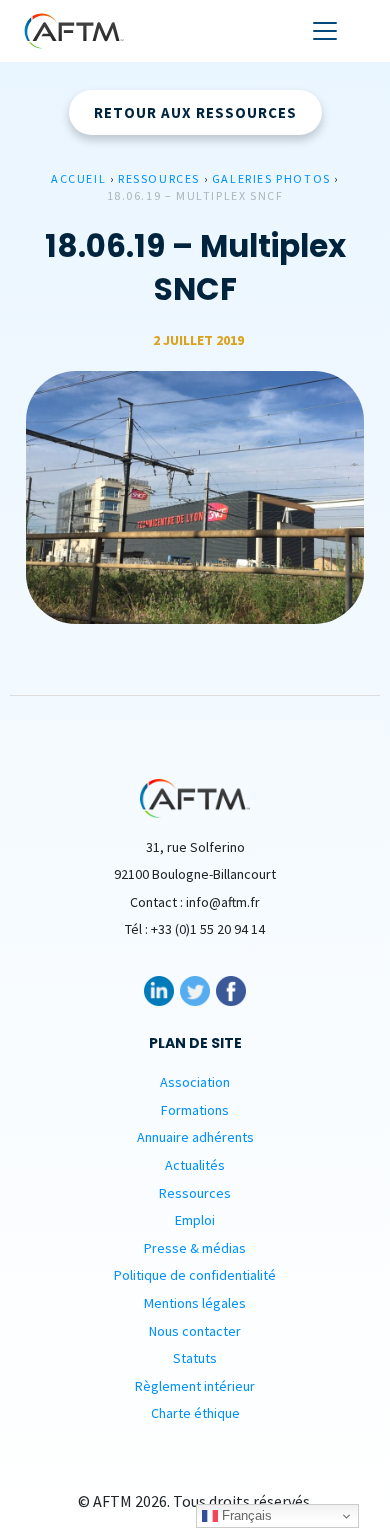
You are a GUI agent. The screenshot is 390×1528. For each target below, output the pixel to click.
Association (195, 1082)
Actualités (195, 1165)
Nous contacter (195, 1331)
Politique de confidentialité (195, 1275)
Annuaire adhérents (195, 1137)
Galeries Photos (271, 178)
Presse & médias (195, 1248)
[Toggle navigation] (325, 31)
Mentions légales (195, 1303)
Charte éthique (195, 1413)
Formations (195, 1110)
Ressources (159, 178)
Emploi (195, 1220)
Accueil (78, 178)
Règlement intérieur (195, 1386)
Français (245, 1515)
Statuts (195, 1358)
